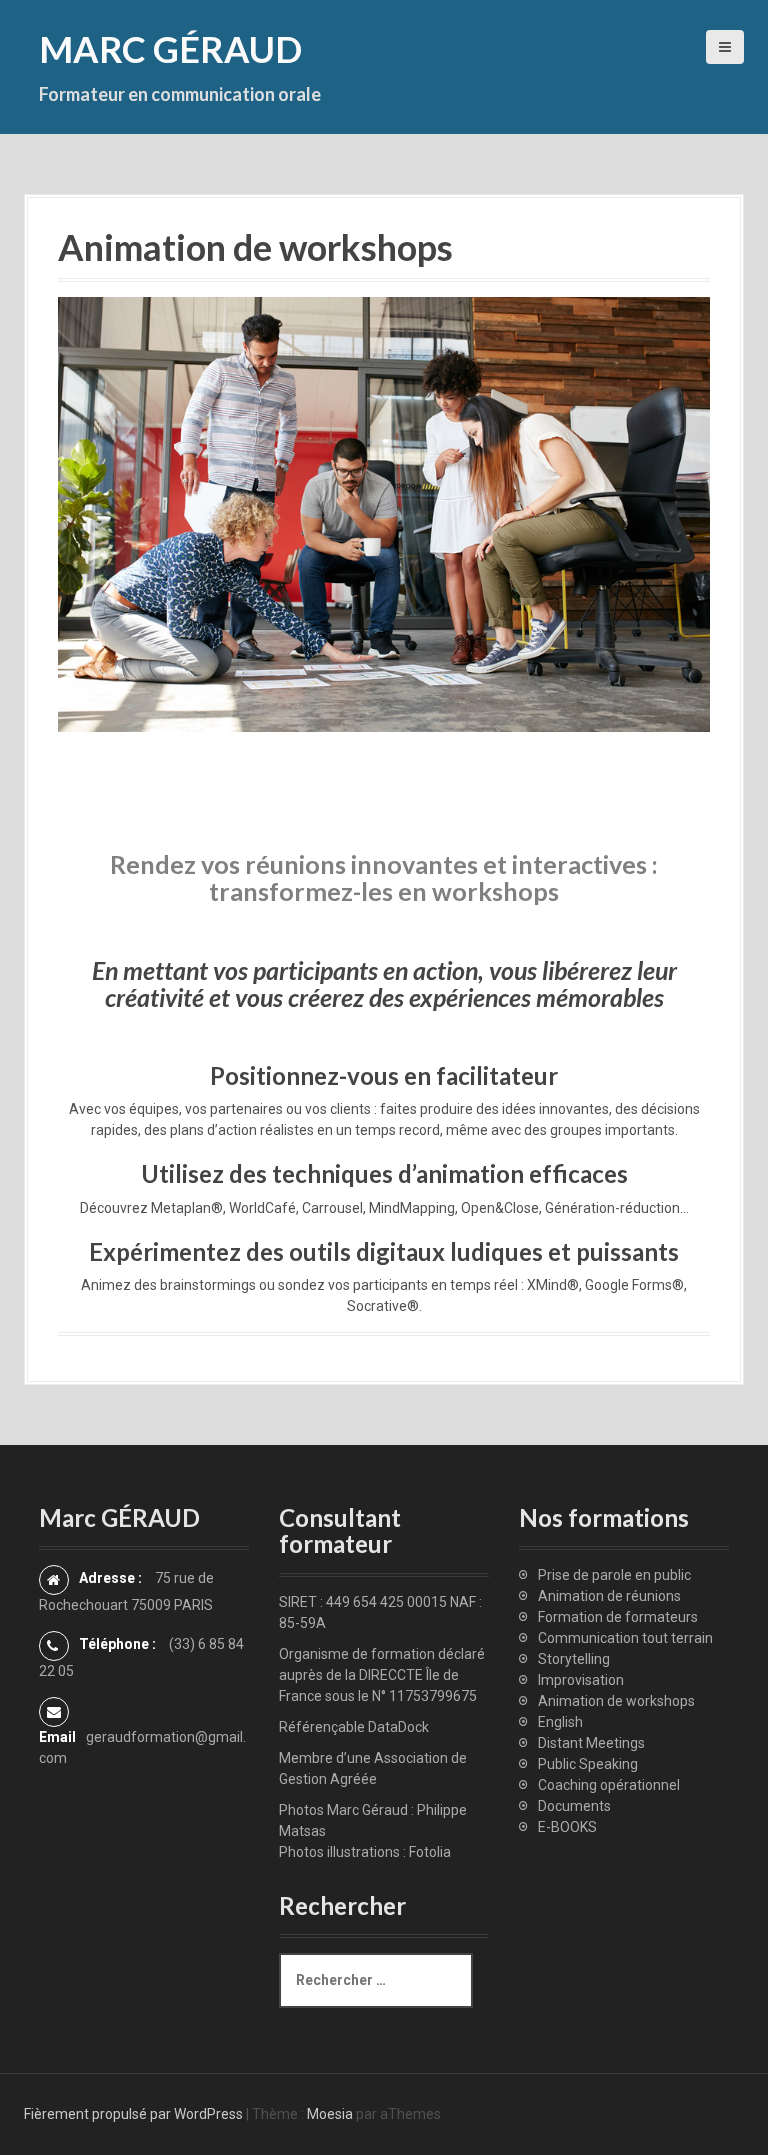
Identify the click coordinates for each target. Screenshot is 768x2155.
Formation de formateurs (618, 1617)
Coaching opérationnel (609, 1785)
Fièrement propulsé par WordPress (133, 2114)
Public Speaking (588, 1764)
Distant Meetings (591, 1743)
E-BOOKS (567, 1827)
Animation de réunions (609, 1596)
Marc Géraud (170, 49)
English (560, 1722)
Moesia (330, 2114)
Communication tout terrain (625, 1638)
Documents (574, 1806)
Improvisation (581, 1680)
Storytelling (574, 1659)
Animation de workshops (616, 1701)
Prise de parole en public (614, 1575)
